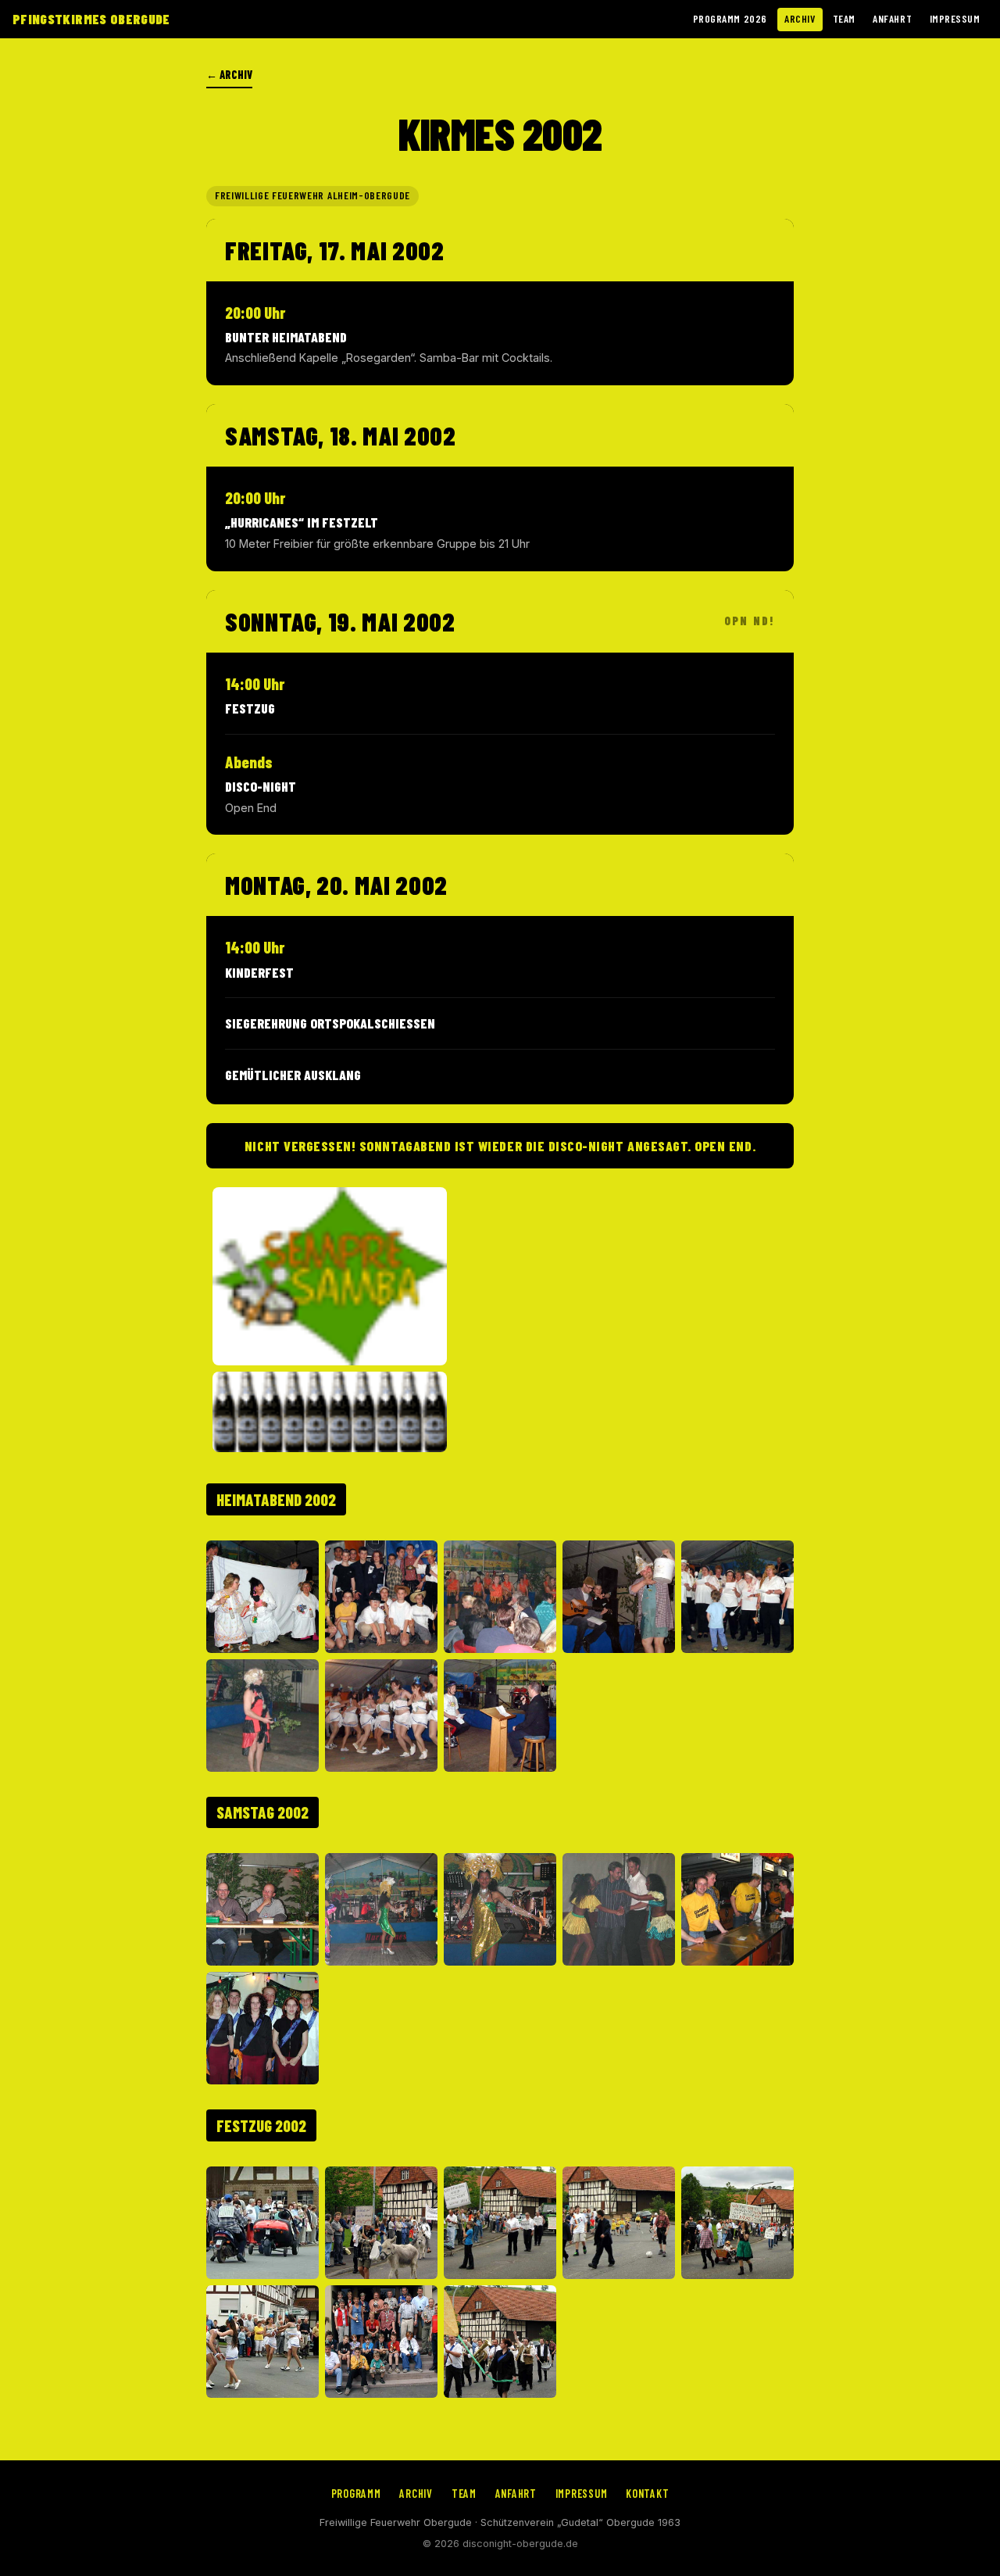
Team (844, 18)
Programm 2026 (730, 18)
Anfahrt (892, 18)
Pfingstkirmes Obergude (91, 19)
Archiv (800, 18)
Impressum (955, 18)
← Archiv (229, 75)
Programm (356, 2494)
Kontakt (647, 2494)
